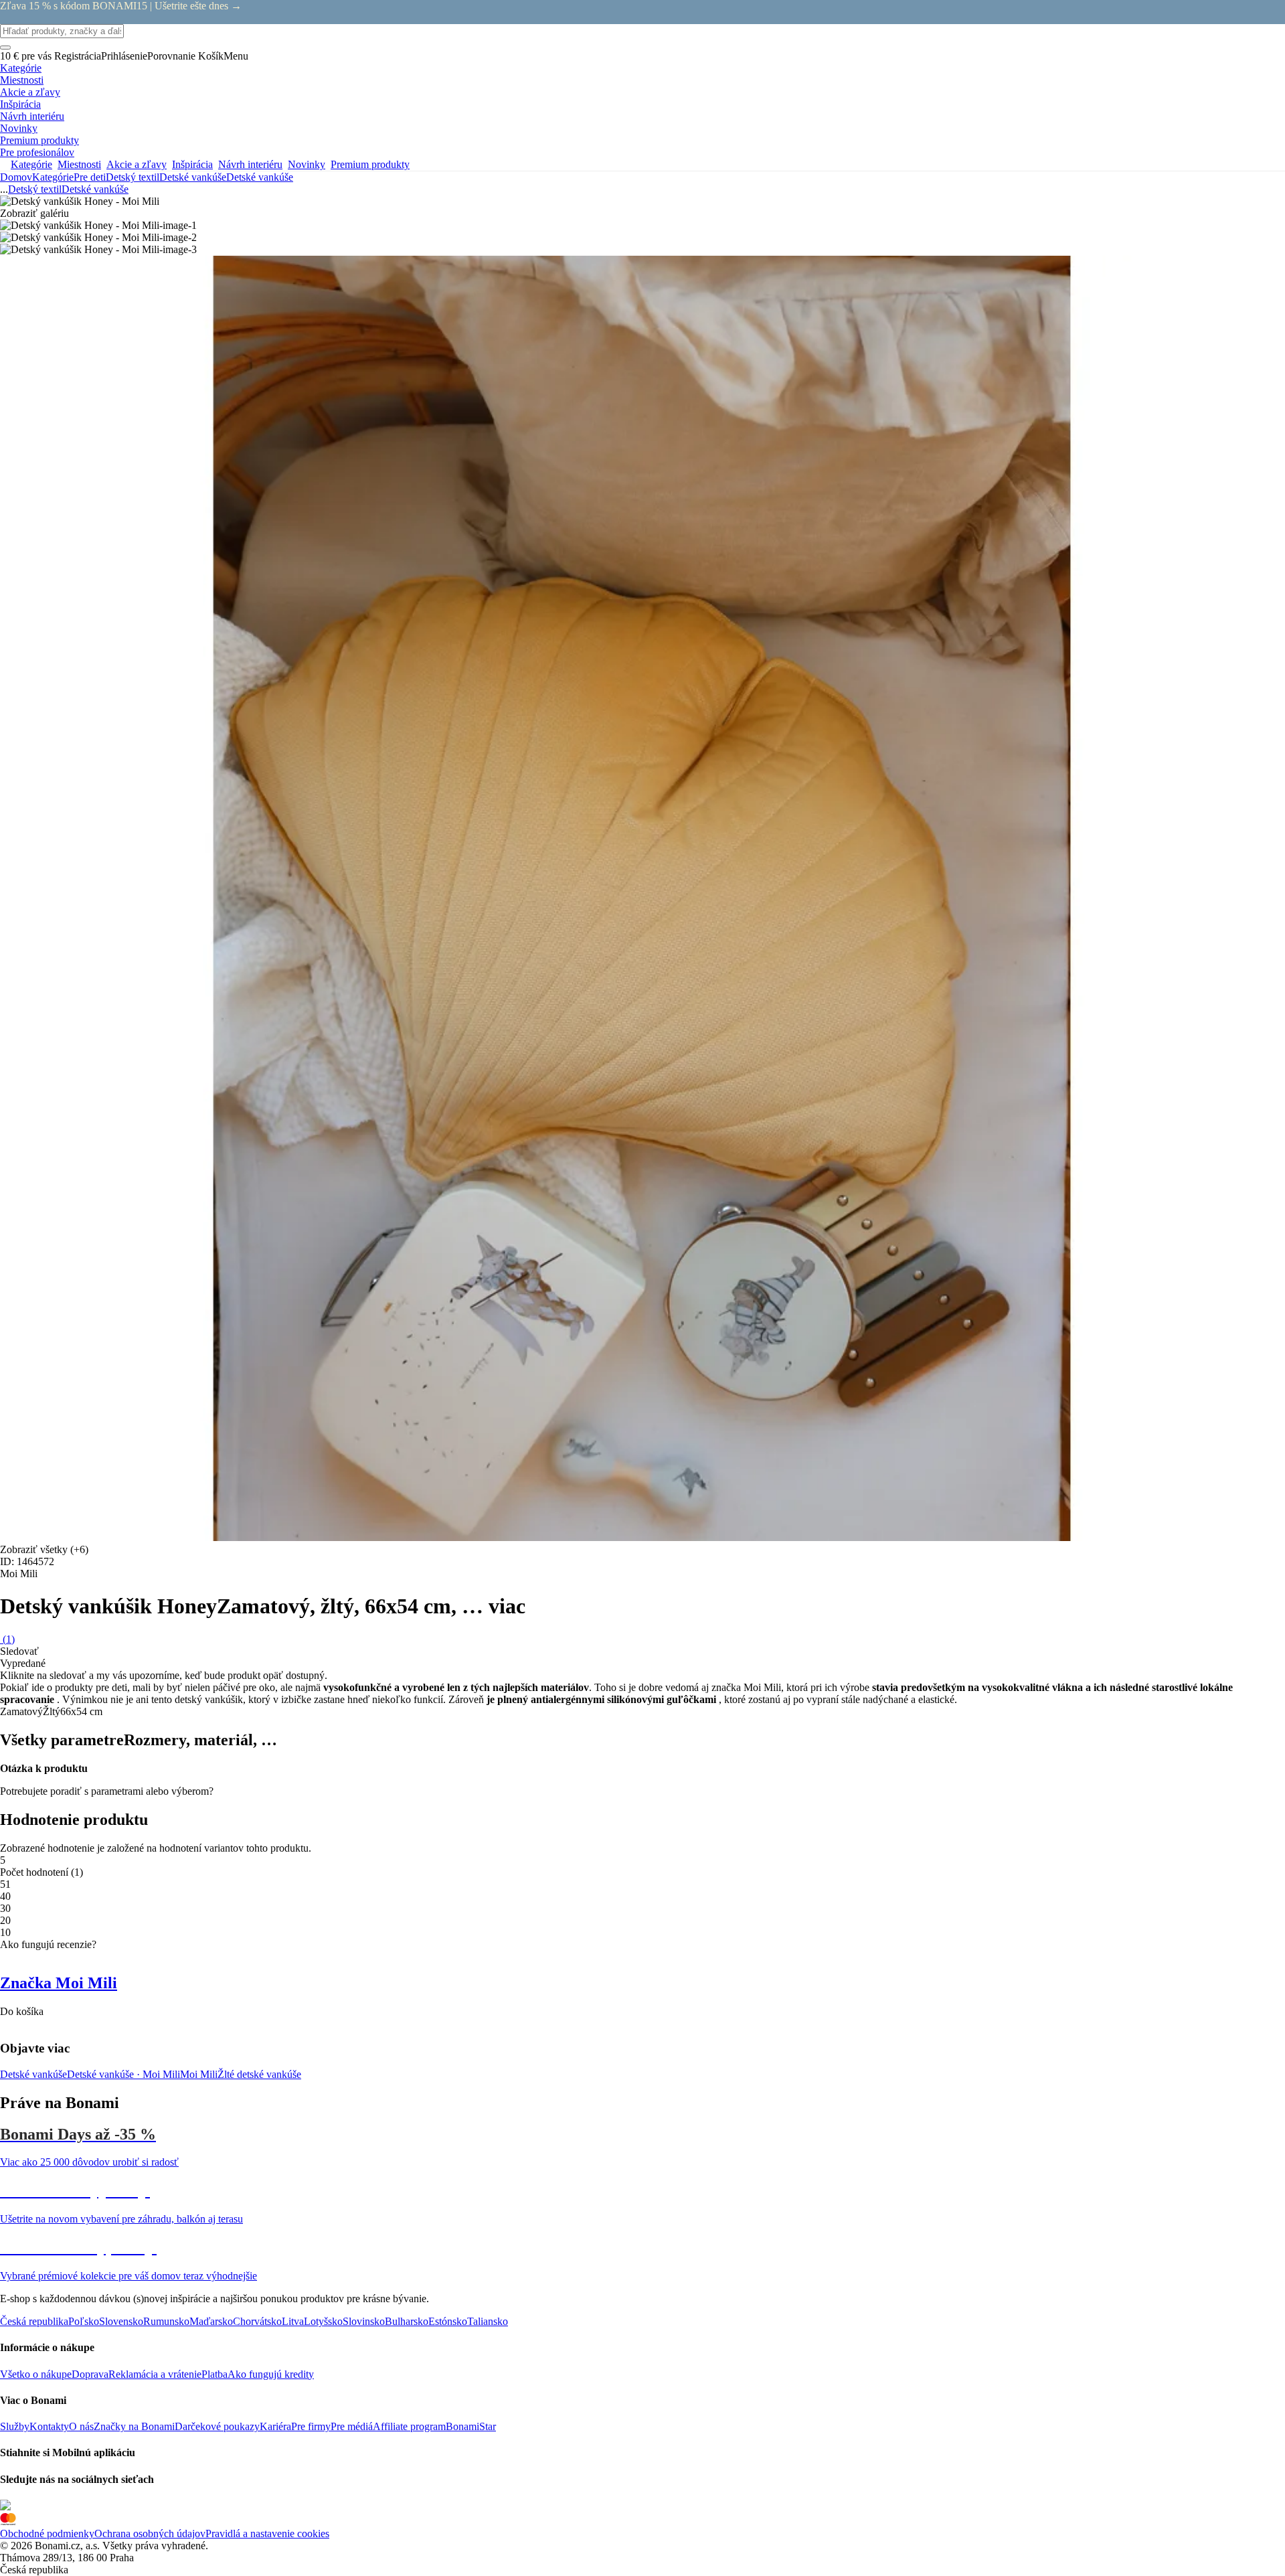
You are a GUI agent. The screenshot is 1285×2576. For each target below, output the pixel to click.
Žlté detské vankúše (259, 2074)
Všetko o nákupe (36, 2374)
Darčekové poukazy (217, 2426)
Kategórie (53, 177)
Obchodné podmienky (47, 2533)
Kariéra (275, 2426)
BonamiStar (471, 2426)
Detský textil (133, 177)
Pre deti (90, 177)
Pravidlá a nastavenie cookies (267, 2533)
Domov (16, 177)
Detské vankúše (260, 177)
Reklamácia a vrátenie (155, 2374)
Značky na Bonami (134, 2426)
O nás (81, 2426)
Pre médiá (352, 2426)
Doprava (90, 2374)
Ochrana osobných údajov (150, 2533)
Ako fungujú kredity (271, 2374)
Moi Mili (199, 2074)
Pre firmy (311, 2426)
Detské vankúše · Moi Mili (123, 2074)
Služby (15, 2426)
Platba (215, 2374)
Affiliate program (409, 2426)
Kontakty (49, 2426)
